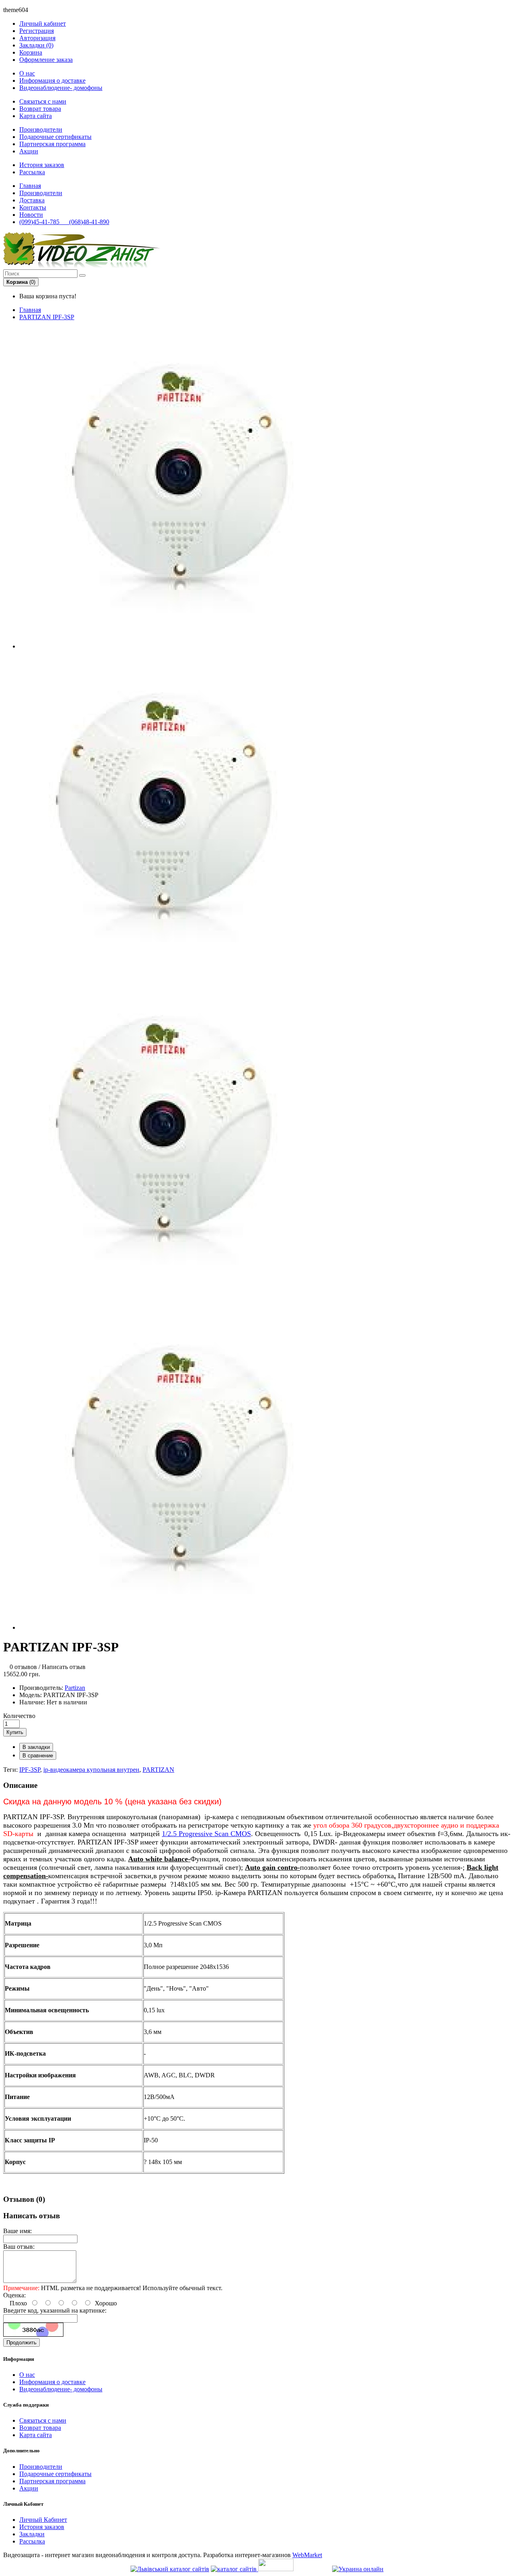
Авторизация (37, 38)
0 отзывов (23, 1667)
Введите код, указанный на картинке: (55, 2310)
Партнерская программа (52, 144)
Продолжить (21, 2343)
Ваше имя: (17, 2231)
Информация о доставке (52, 80)
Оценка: (14, 2295)
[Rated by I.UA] (276, 2569)
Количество (19, 1716)
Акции (29, 151)
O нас (27, 73)
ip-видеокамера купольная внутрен (91, 1770)
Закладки (32, 2534)
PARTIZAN (158, 1770)
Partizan (75, 1688)
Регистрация (37, 31)
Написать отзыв (64, 1667)
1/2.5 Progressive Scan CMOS (206, 1834)
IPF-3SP (30, 1770)
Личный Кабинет (43, 2520)
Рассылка (32, 172)
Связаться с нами (43, 101)
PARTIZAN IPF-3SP (47, 317)
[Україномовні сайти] (235, 2569)
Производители (41, 129)
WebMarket (307, 2555)
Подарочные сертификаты (55, 137)
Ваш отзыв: (19, 2247)
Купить (15, 1732)
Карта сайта (36, 116)
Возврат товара (40, 109)
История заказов (42, 165)
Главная (30, 310)
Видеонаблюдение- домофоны (61, 88)
